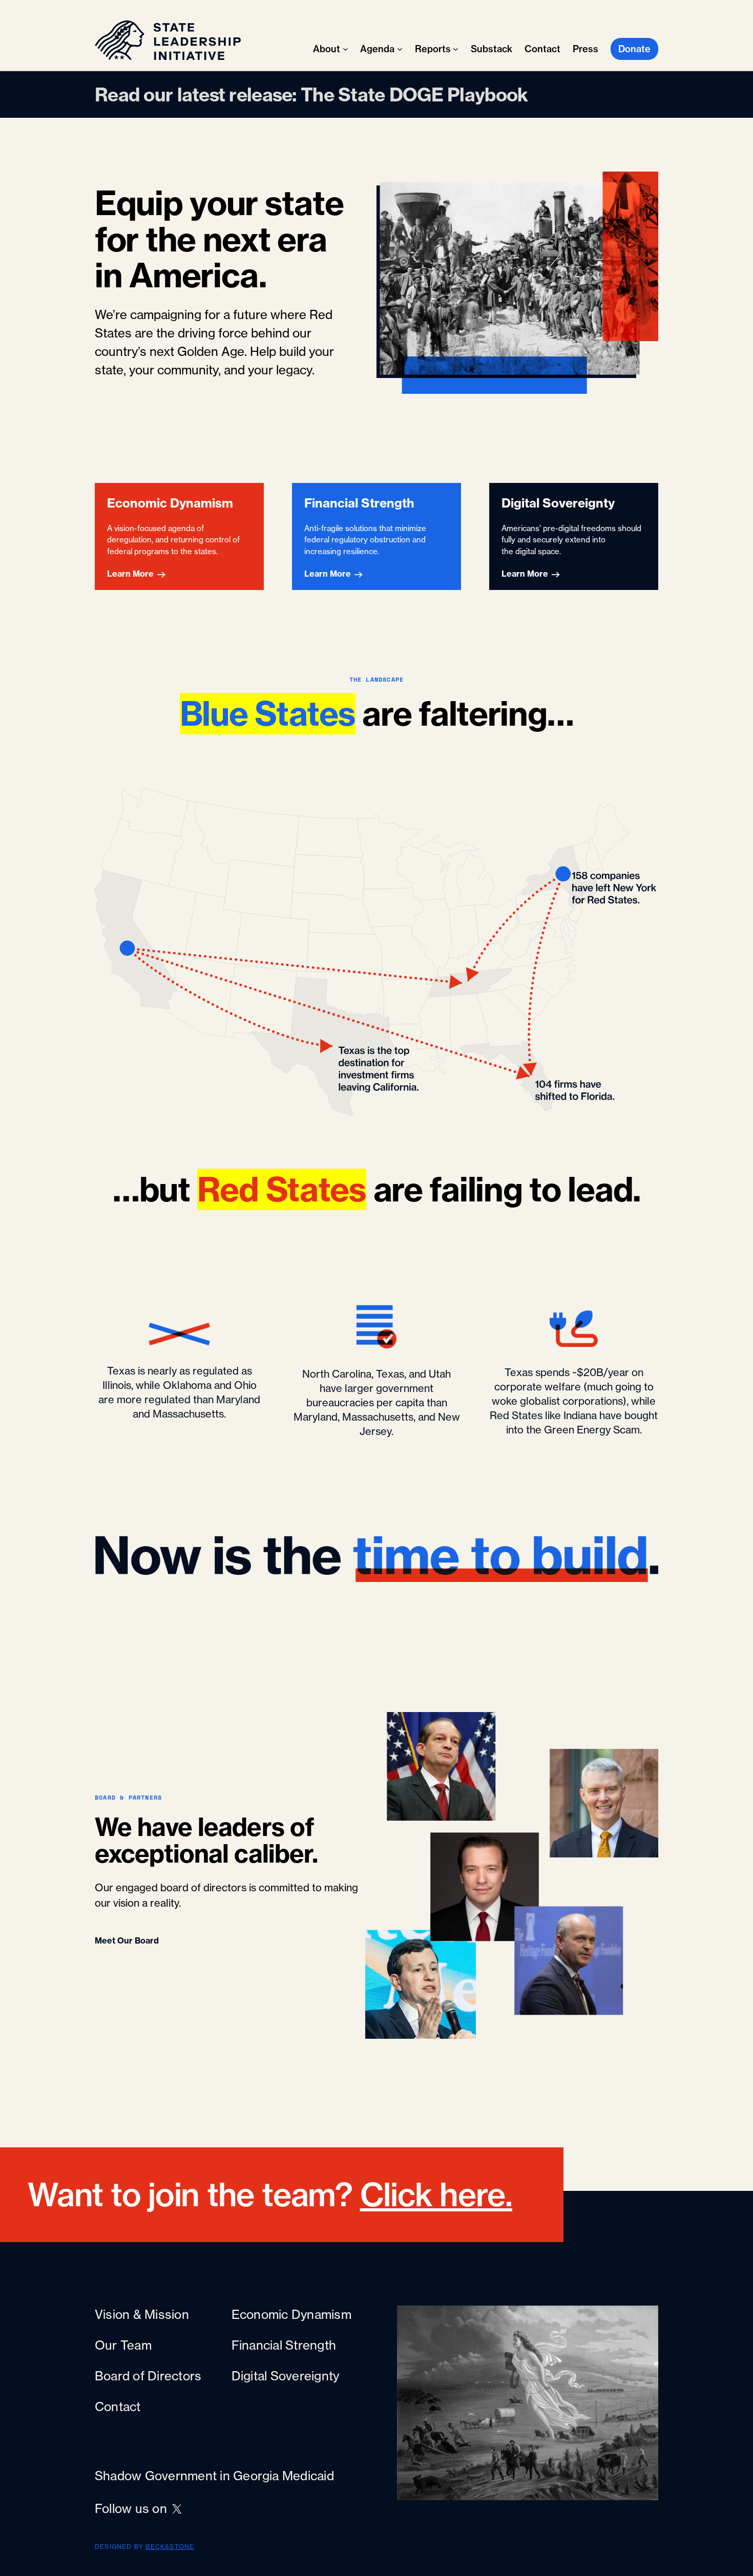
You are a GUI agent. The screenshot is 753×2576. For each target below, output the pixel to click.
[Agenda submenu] (400, 49)
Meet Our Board (127, 1940)
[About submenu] (346, 49)
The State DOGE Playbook (414, 94)
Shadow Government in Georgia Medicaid (214, 2476)
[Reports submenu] (456, 49)
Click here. (436, 2195)
